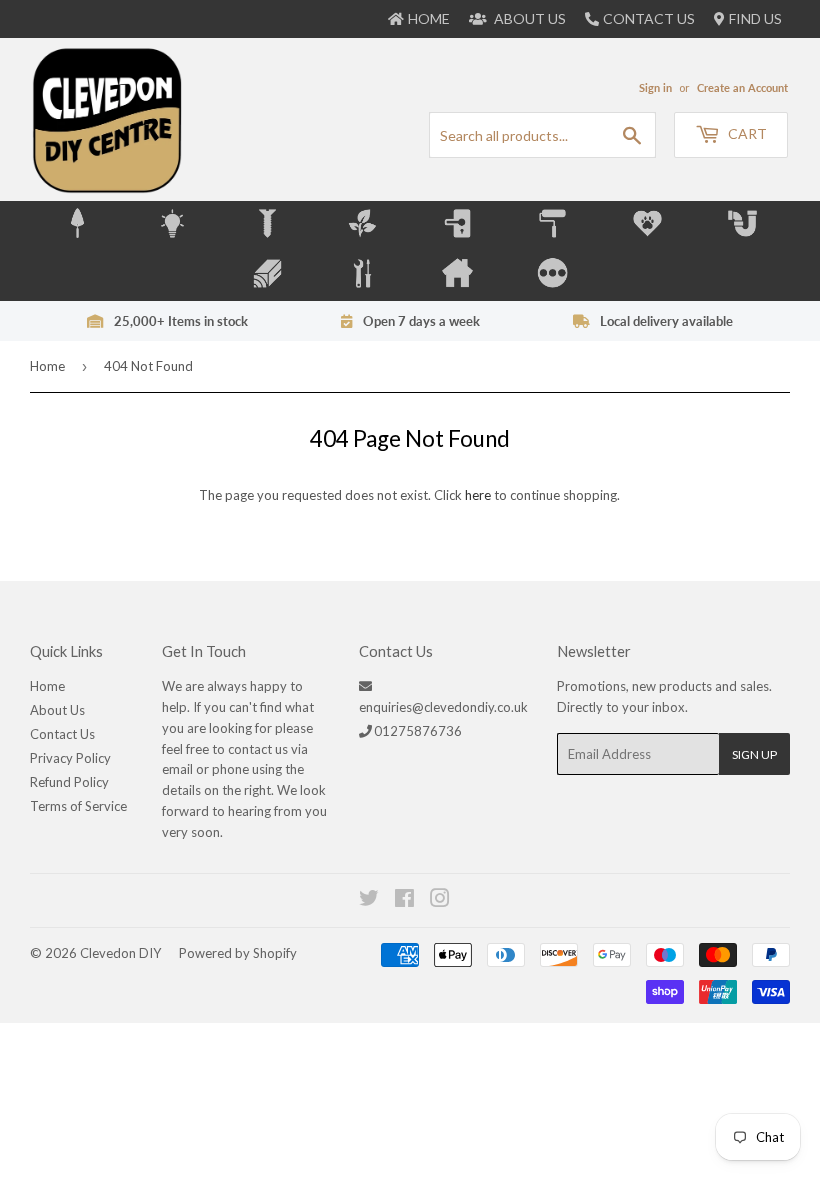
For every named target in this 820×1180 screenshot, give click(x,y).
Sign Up (754, 754)
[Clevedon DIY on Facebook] (405, 901)
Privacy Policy (70, 758)
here (478, 495)
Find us (755, 18)
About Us (57, 710)
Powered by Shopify (238, 953)
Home (47, 366)
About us (528, 18)
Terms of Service (78, 806)
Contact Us (649, 18)
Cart (746, 133)
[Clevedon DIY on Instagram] (441, 901)
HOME (429, 18)
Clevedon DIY (120, 953)
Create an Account (742, 87)
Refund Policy (69, 782)
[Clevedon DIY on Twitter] (370, 901)
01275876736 (418, 731)
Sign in (655, 87)
